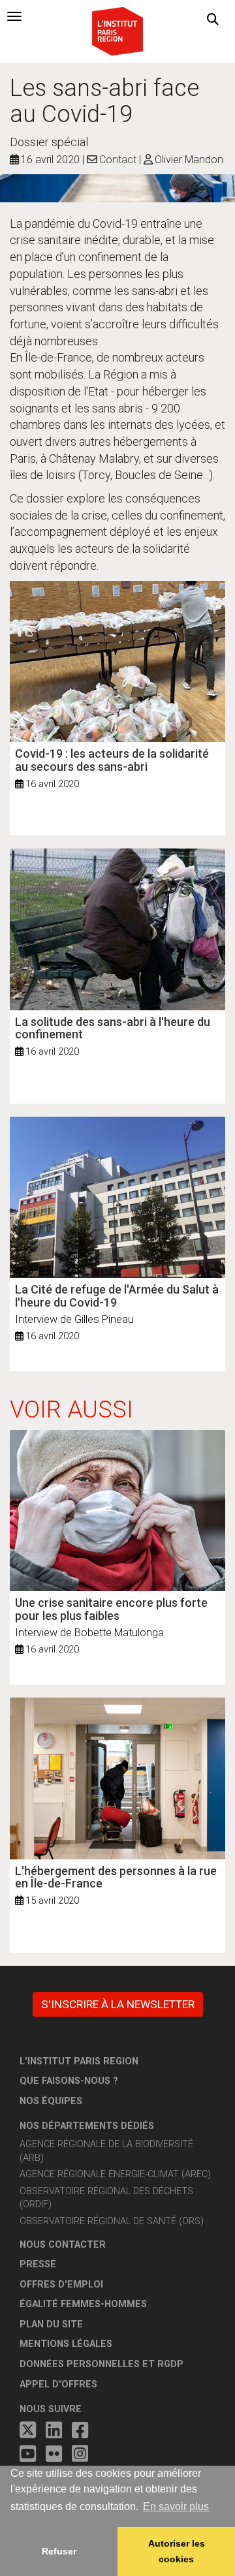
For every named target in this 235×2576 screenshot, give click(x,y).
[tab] (14, 16)
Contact (118, 160)
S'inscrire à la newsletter (118, 2004)
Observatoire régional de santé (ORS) (112, 2221)
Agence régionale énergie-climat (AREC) (115, 2174)
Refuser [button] (59, 2551)
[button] (213, 20)
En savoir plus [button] (176, 2506)
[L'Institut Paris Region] (117, 30)
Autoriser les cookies (177, 2551)
